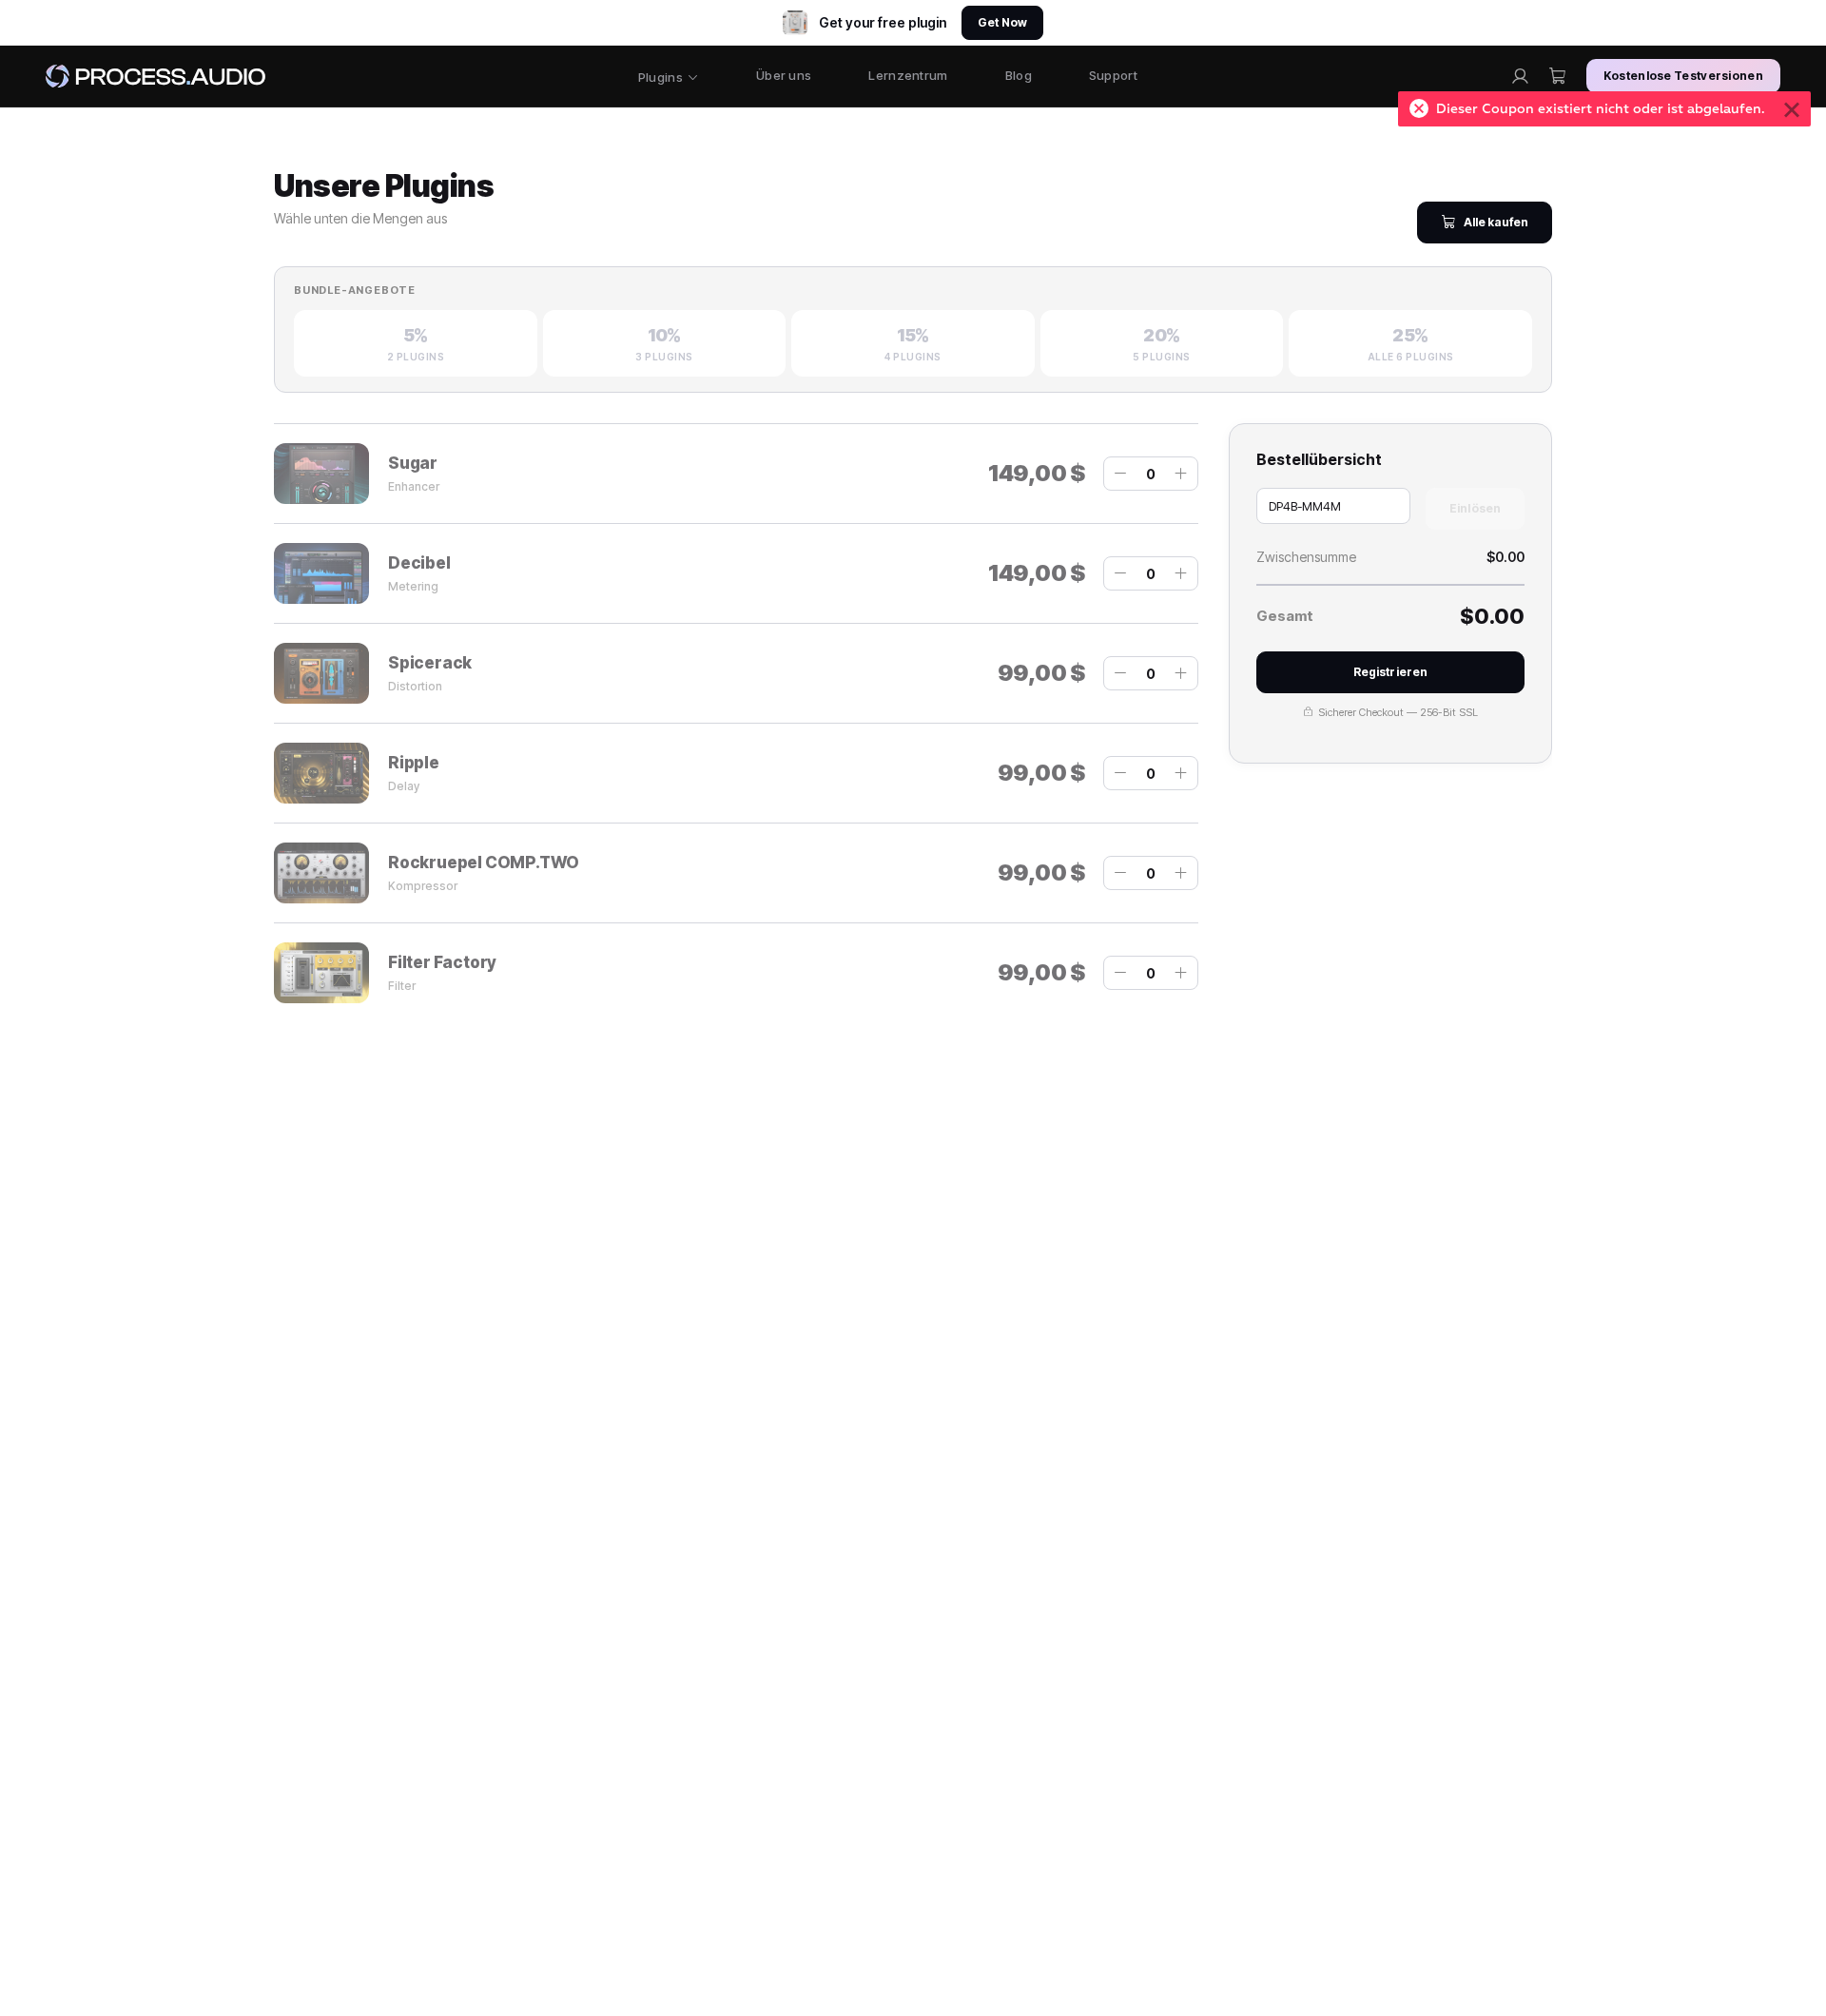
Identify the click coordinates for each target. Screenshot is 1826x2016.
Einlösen (1475, 508)
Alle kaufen (1496, 222)
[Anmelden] (1520, 76)
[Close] (1792, 109)
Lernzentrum (908, 75)
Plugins (660, 77)
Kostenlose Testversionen (1683, 76)
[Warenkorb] (1558, 76)
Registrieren (1390, 672)
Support (1113, 75)
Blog (1019, 75)
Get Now (1002, 22)
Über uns (784, 75)
